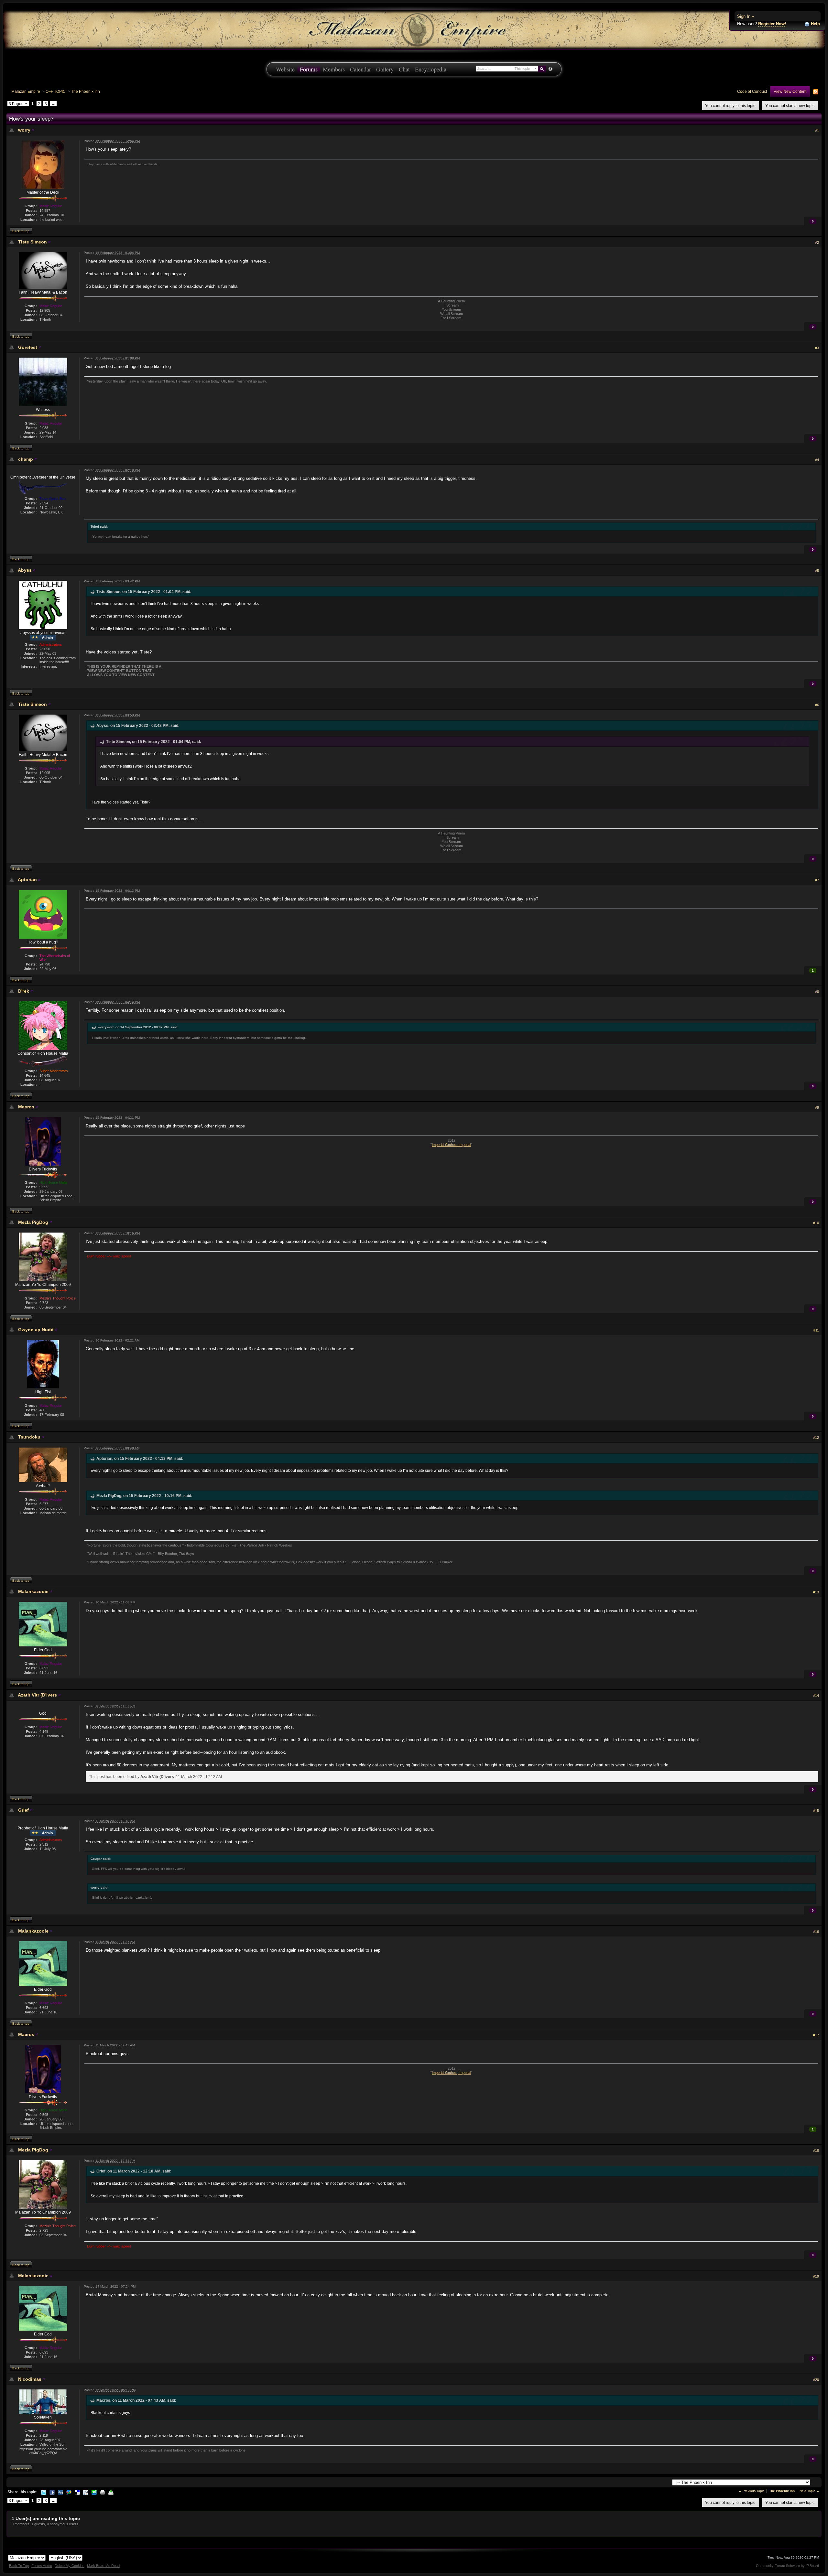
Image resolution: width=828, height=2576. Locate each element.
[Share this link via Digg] (60, 2492)
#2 (817, 243)
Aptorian (27, 879)
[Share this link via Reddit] (86, 2492)
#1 (817, 131)
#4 (817, 460)
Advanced (550, 69)
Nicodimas (30, 2379)
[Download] (111, 2492)
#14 (816, 1696)
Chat (404, 69)
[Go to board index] (414, 29)
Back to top (21, 231)
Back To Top (19, 2566)
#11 (816, 1330)
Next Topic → (809, 2491)
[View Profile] (33, 130)
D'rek (24, 991)
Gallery (385, 69)
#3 (817, 348)
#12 (816, 1438)
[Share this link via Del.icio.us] (77, 2492)
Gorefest (28, 347)
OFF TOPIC (56, 91)
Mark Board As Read (103, 2566)
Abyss (25, 570)
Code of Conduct (752, 91)
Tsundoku (29, 1437)
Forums (309, 69)
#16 (816, 1932)
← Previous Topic (751, 2491)
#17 (816, 2035)
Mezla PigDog (33, 1222)
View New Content (790, 91)
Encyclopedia (431, 69)
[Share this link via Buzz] (69, 2492)
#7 (817, 880)
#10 (816, 1223)
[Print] (103, 2492)
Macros (26, 1107)
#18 (816, 2150)
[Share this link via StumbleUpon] (94, 2492)
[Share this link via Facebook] (52, 2492)
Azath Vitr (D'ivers (37, 1695)
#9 (817, 1107)
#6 (817, 705)
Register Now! (772, 24)
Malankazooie (33, 1591)
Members (334, 69)
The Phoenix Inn (86, 91)
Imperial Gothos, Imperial (451, 1145)
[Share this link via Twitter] (44, 2492)
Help (815, 24)
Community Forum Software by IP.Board (787, 2566)
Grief (23, 1810)
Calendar (360, 69)
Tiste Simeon (33, 242)
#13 (816, 1592)
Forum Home (42, 2566)
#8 (817, 992)
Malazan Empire (26, 91)
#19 (816, 2276)
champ (26, 459)
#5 (817, 571)
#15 (816, 1811)
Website (285, 69)
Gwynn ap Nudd (36, 1330)
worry (24, 130)
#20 (816, 2380)
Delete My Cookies (70, 2566)
